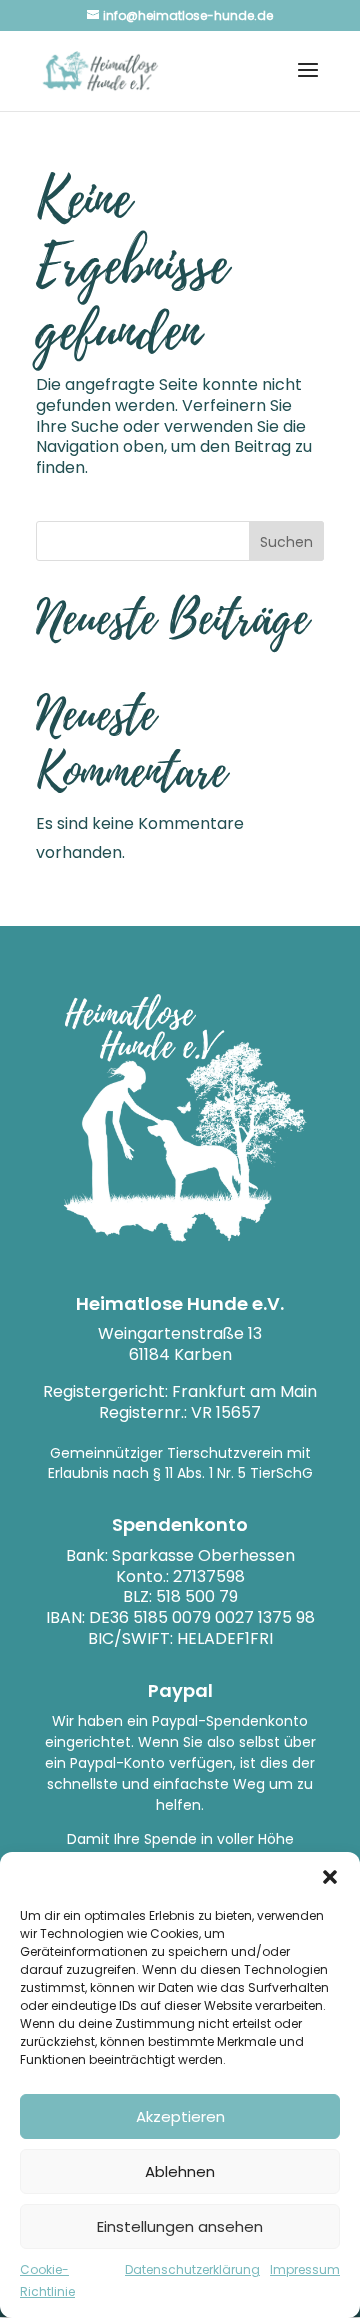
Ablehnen (180, 2171)
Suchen (286, 542)
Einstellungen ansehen (180, 2226)
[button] (330, 1877)
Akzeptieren (180, 2116)
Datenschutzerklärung (192, 2269)
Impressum (305, 2269)
